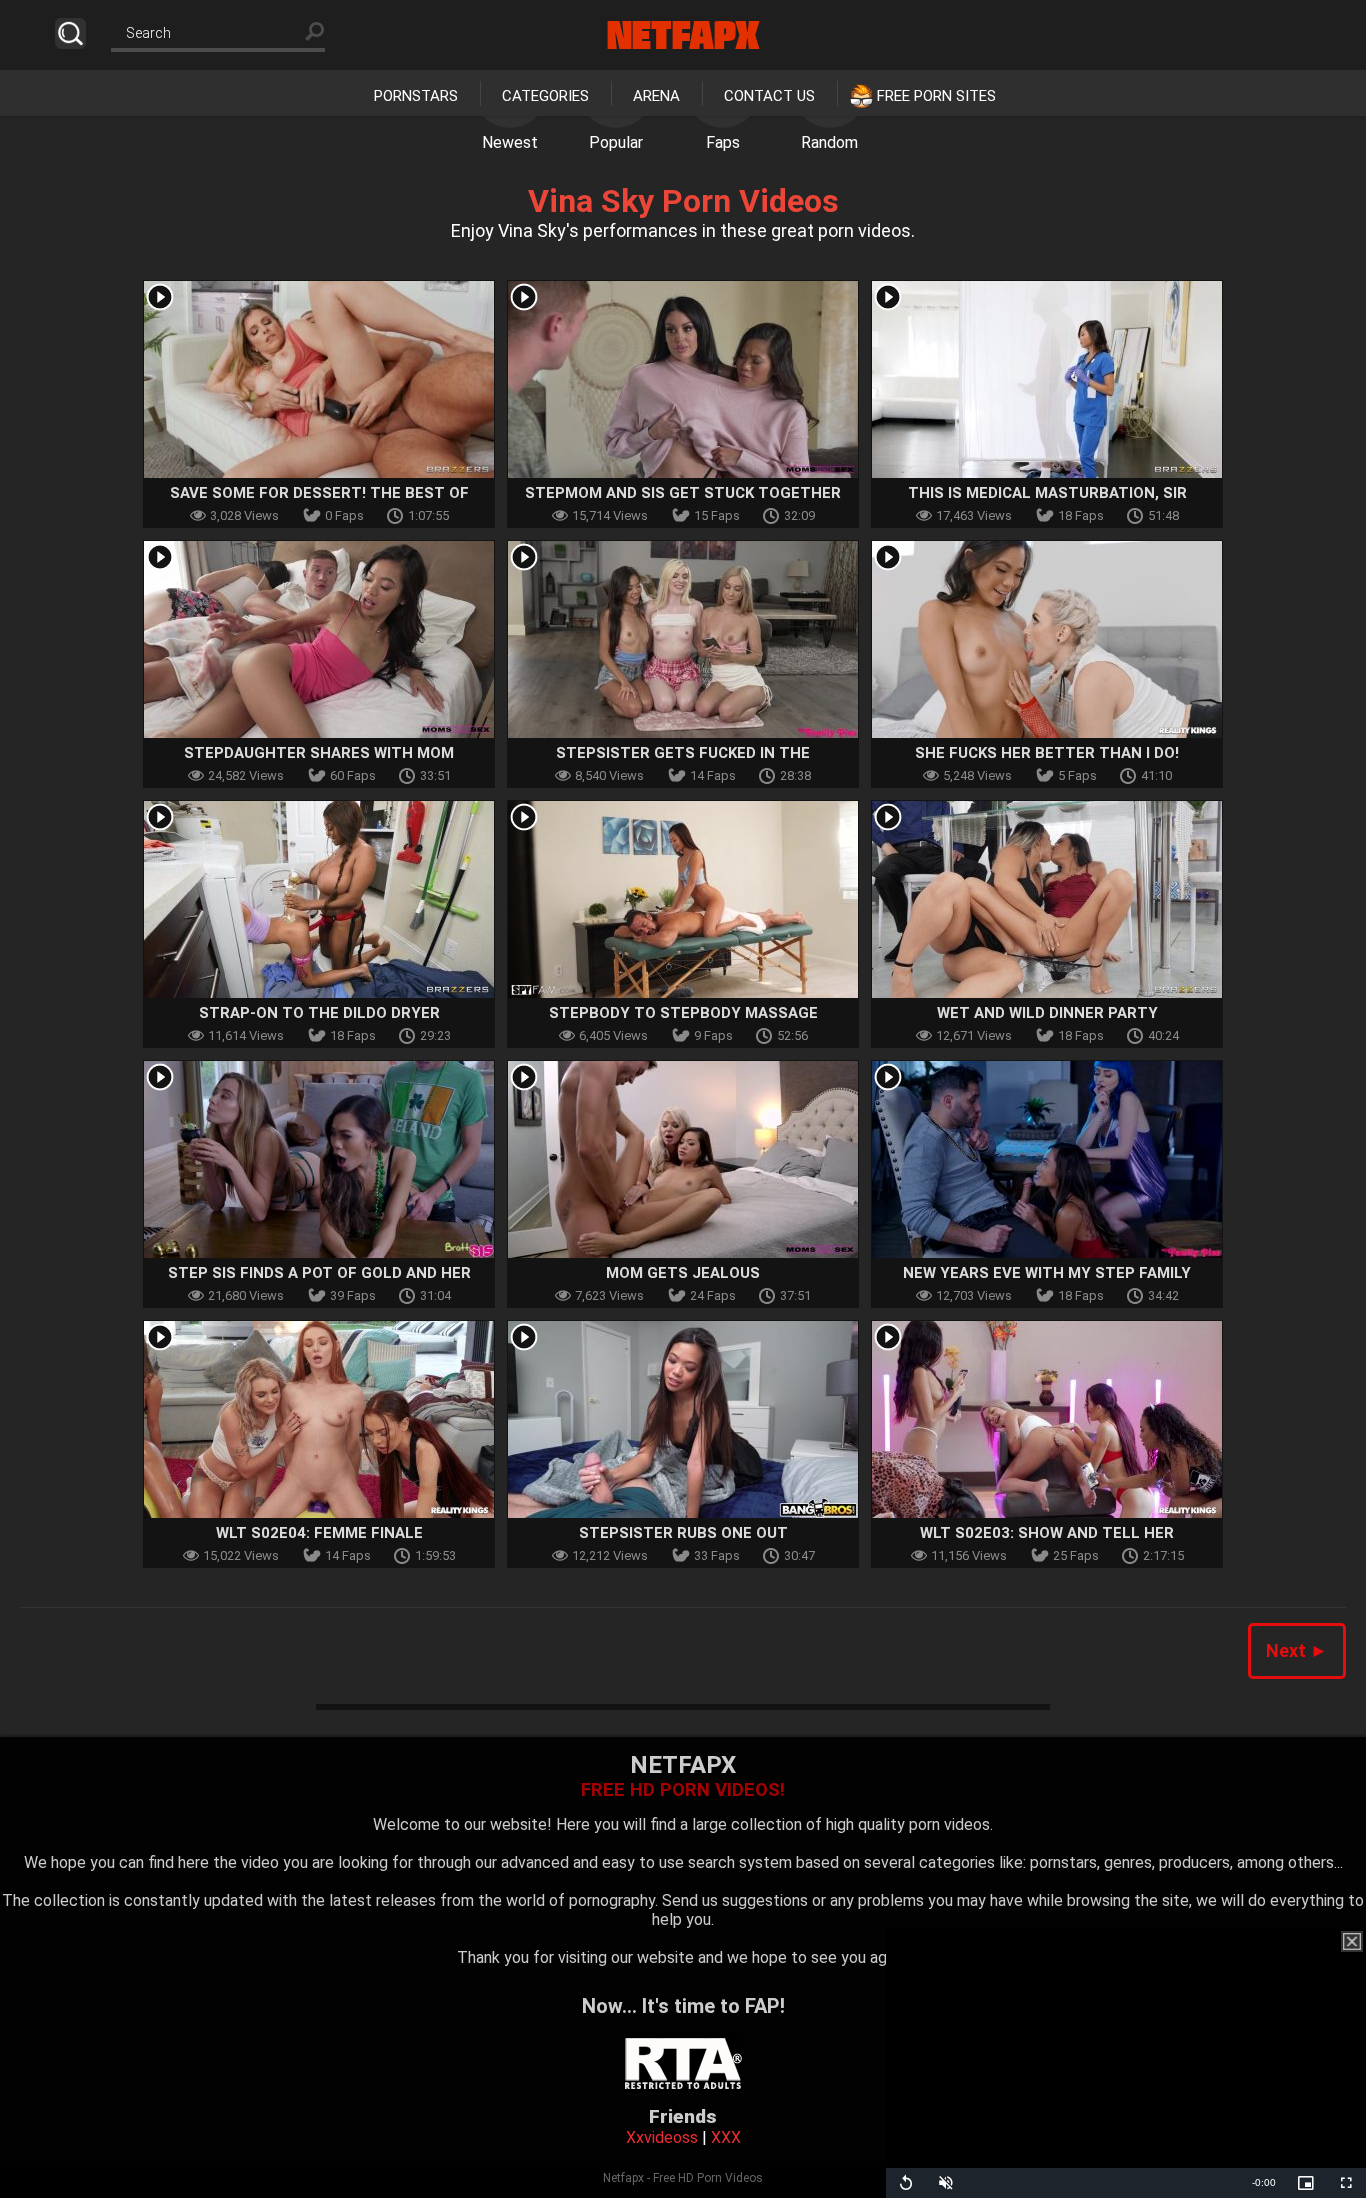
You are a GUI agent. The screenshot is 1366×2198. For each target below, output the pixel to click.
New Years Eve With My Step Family (1047, 1273)
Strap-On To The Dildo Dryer (319, 1013)
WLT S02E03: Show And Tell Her (1047, 1533)
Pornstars (416, 96)
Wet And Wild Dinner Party (1047, 1013)
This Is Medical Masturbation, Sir (1047, 493)
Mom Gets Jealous (683, 1273)
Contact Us (769, 96)
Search (70, 33)
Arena (656, 96)
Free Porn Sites (936, 96)
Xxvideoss (662, 2137)
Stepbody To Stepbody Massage (683, 1013)
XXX (726, 2137)
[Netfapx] (683, 35)
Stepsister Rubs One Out (683, 1533)
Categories (545, 96)
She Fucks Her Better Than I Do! (1047, 753)
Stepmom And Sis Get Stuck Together (683, 493)
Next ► (1297, 1650)
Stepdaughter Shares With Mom (319, 753)
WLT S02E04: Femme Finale (319, 1533)
